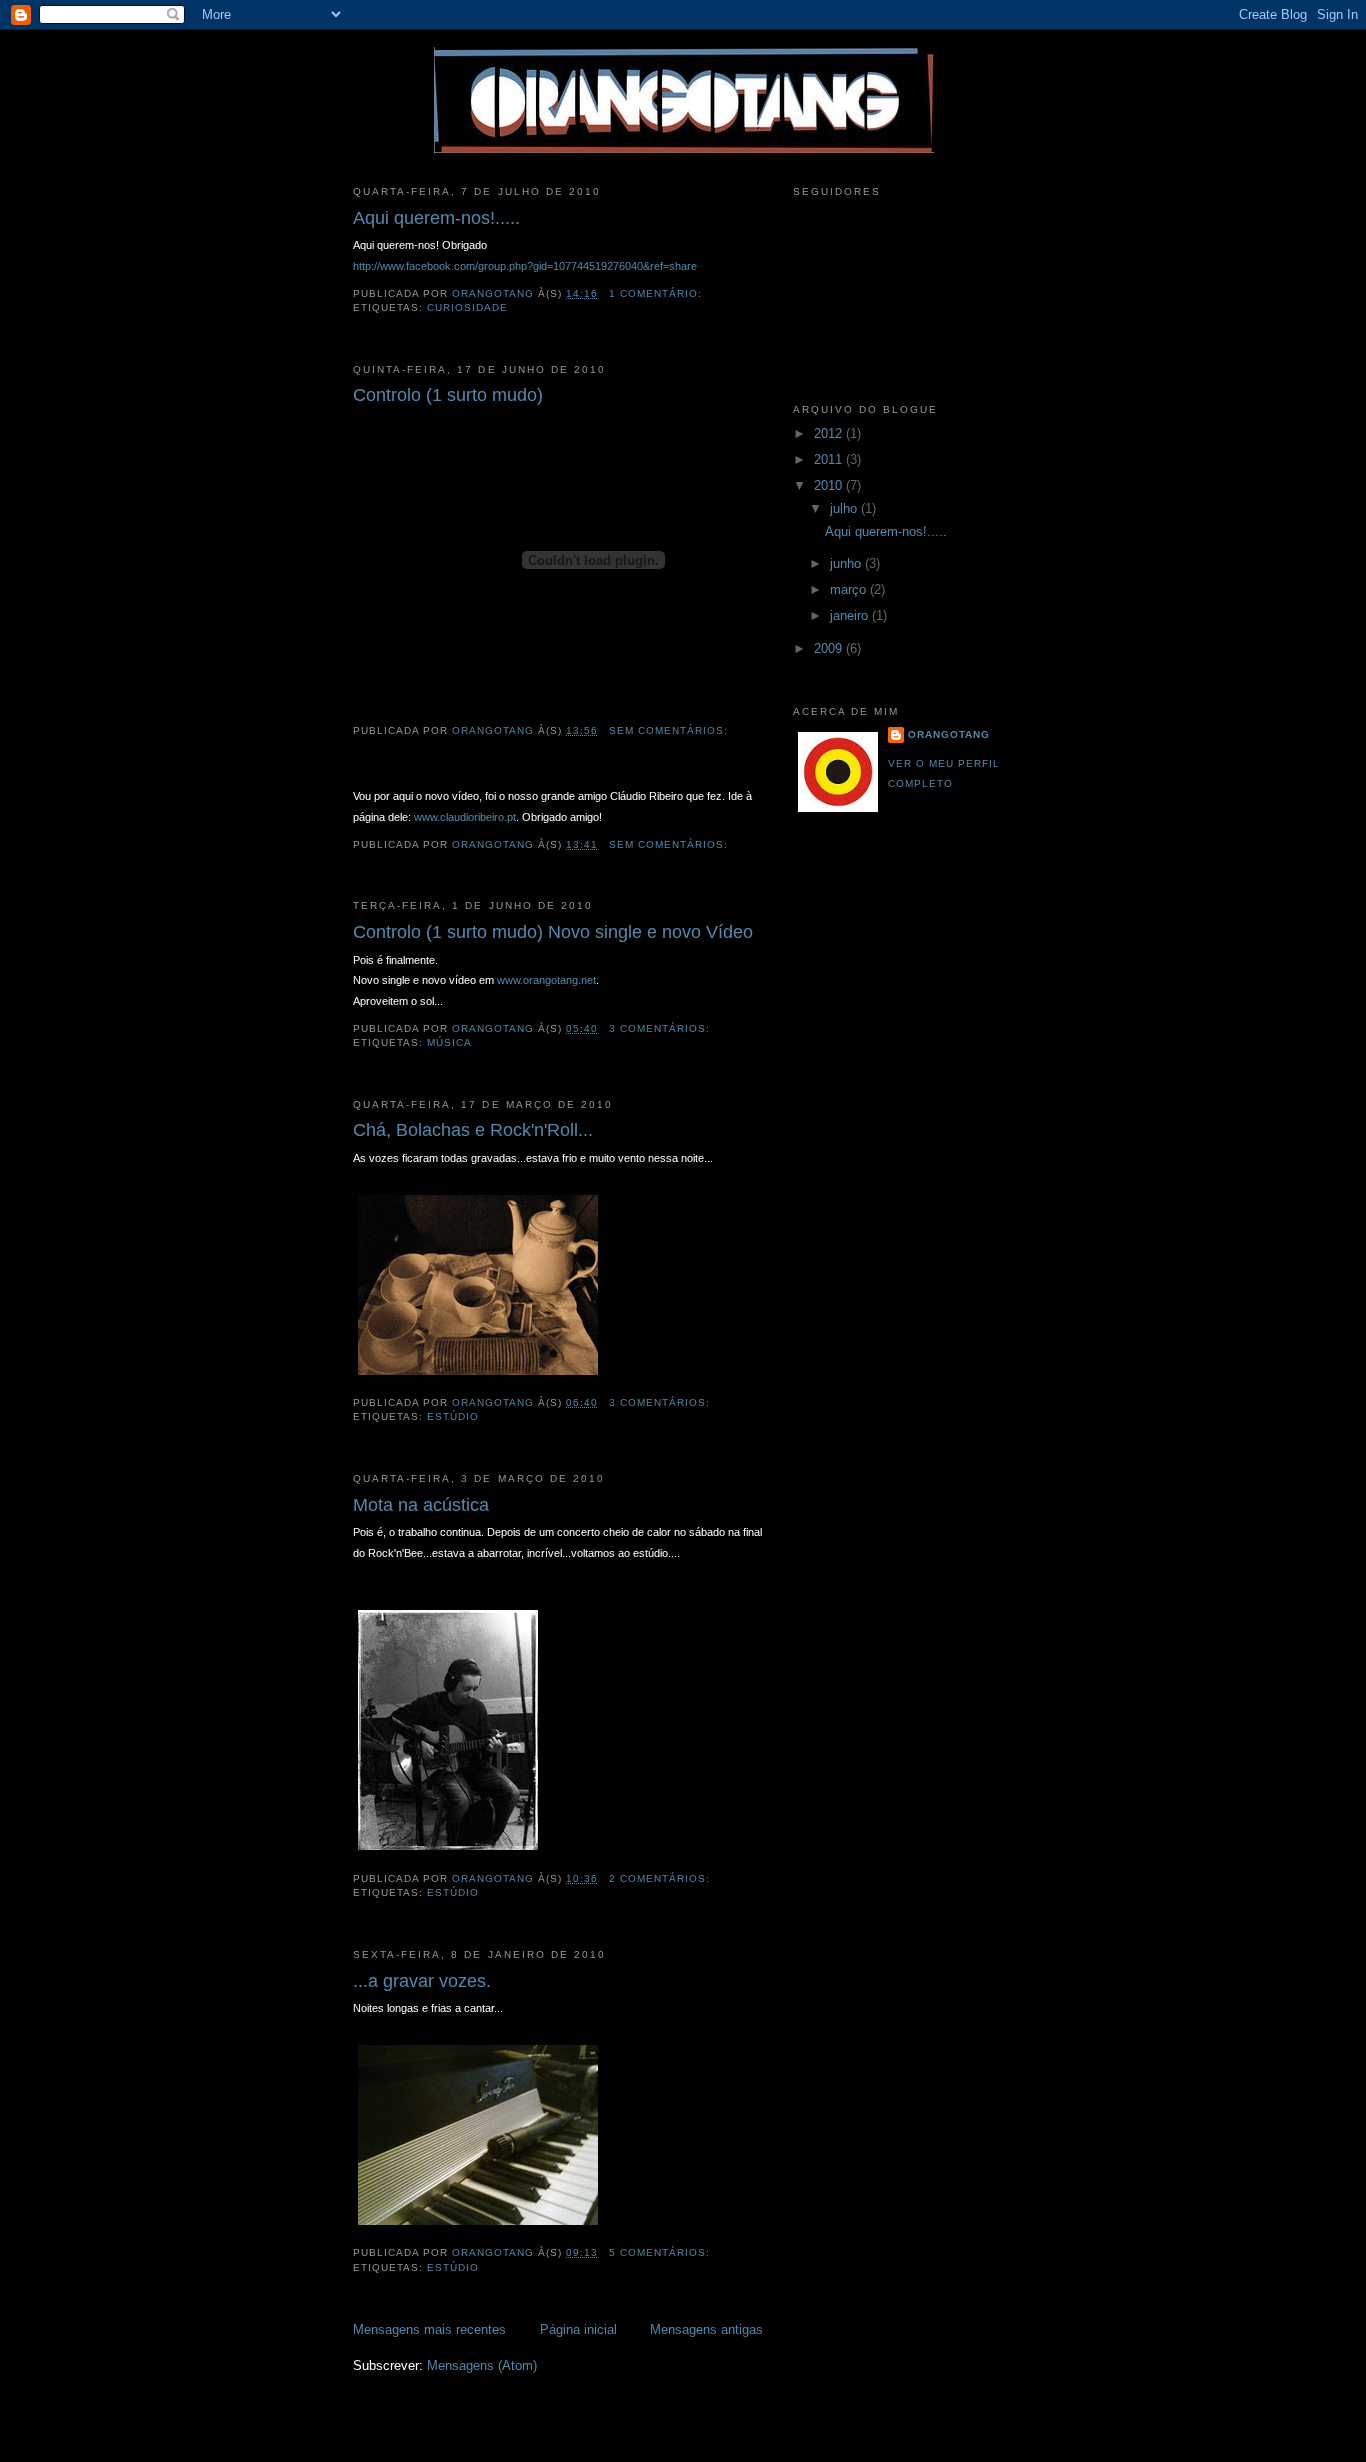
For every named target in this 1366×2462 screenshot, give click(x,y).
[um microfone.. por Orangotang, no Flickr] (478, 2226)
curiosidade (467, 307)
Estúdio (453, 1416)
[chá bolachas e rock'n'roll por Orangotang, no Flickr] (478, 1375)
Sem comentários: (670, 730)
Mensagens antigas (706, 2329)
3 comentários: (661, 1028)
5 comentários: (661, 2252)
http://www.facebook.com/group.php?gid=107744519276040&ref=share (525, 266)
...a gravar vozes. (422, 1981)
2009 (830, 648)
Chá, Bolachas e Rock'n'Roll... (473, 1130)
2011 (830, 459)
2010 (830, 485)
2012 (830, 433)
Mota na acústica (421, 1505)
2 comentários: (661, 1878)
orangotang (949, 734)
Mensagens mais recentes (429, 2329)
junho (847, 563)
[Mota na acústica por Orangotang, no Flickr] (448, 1850)
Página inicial (578, 2329)
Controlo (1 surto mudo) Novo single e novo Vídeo (553, 932)
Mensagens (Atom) (482, 2365)
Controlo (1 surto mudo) (448, 395)
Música (449, 1042)
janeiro (851, 615)
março (850, 589)
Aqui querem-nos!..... (436, 218)
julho (845, 508)
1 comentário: (657, 293)
